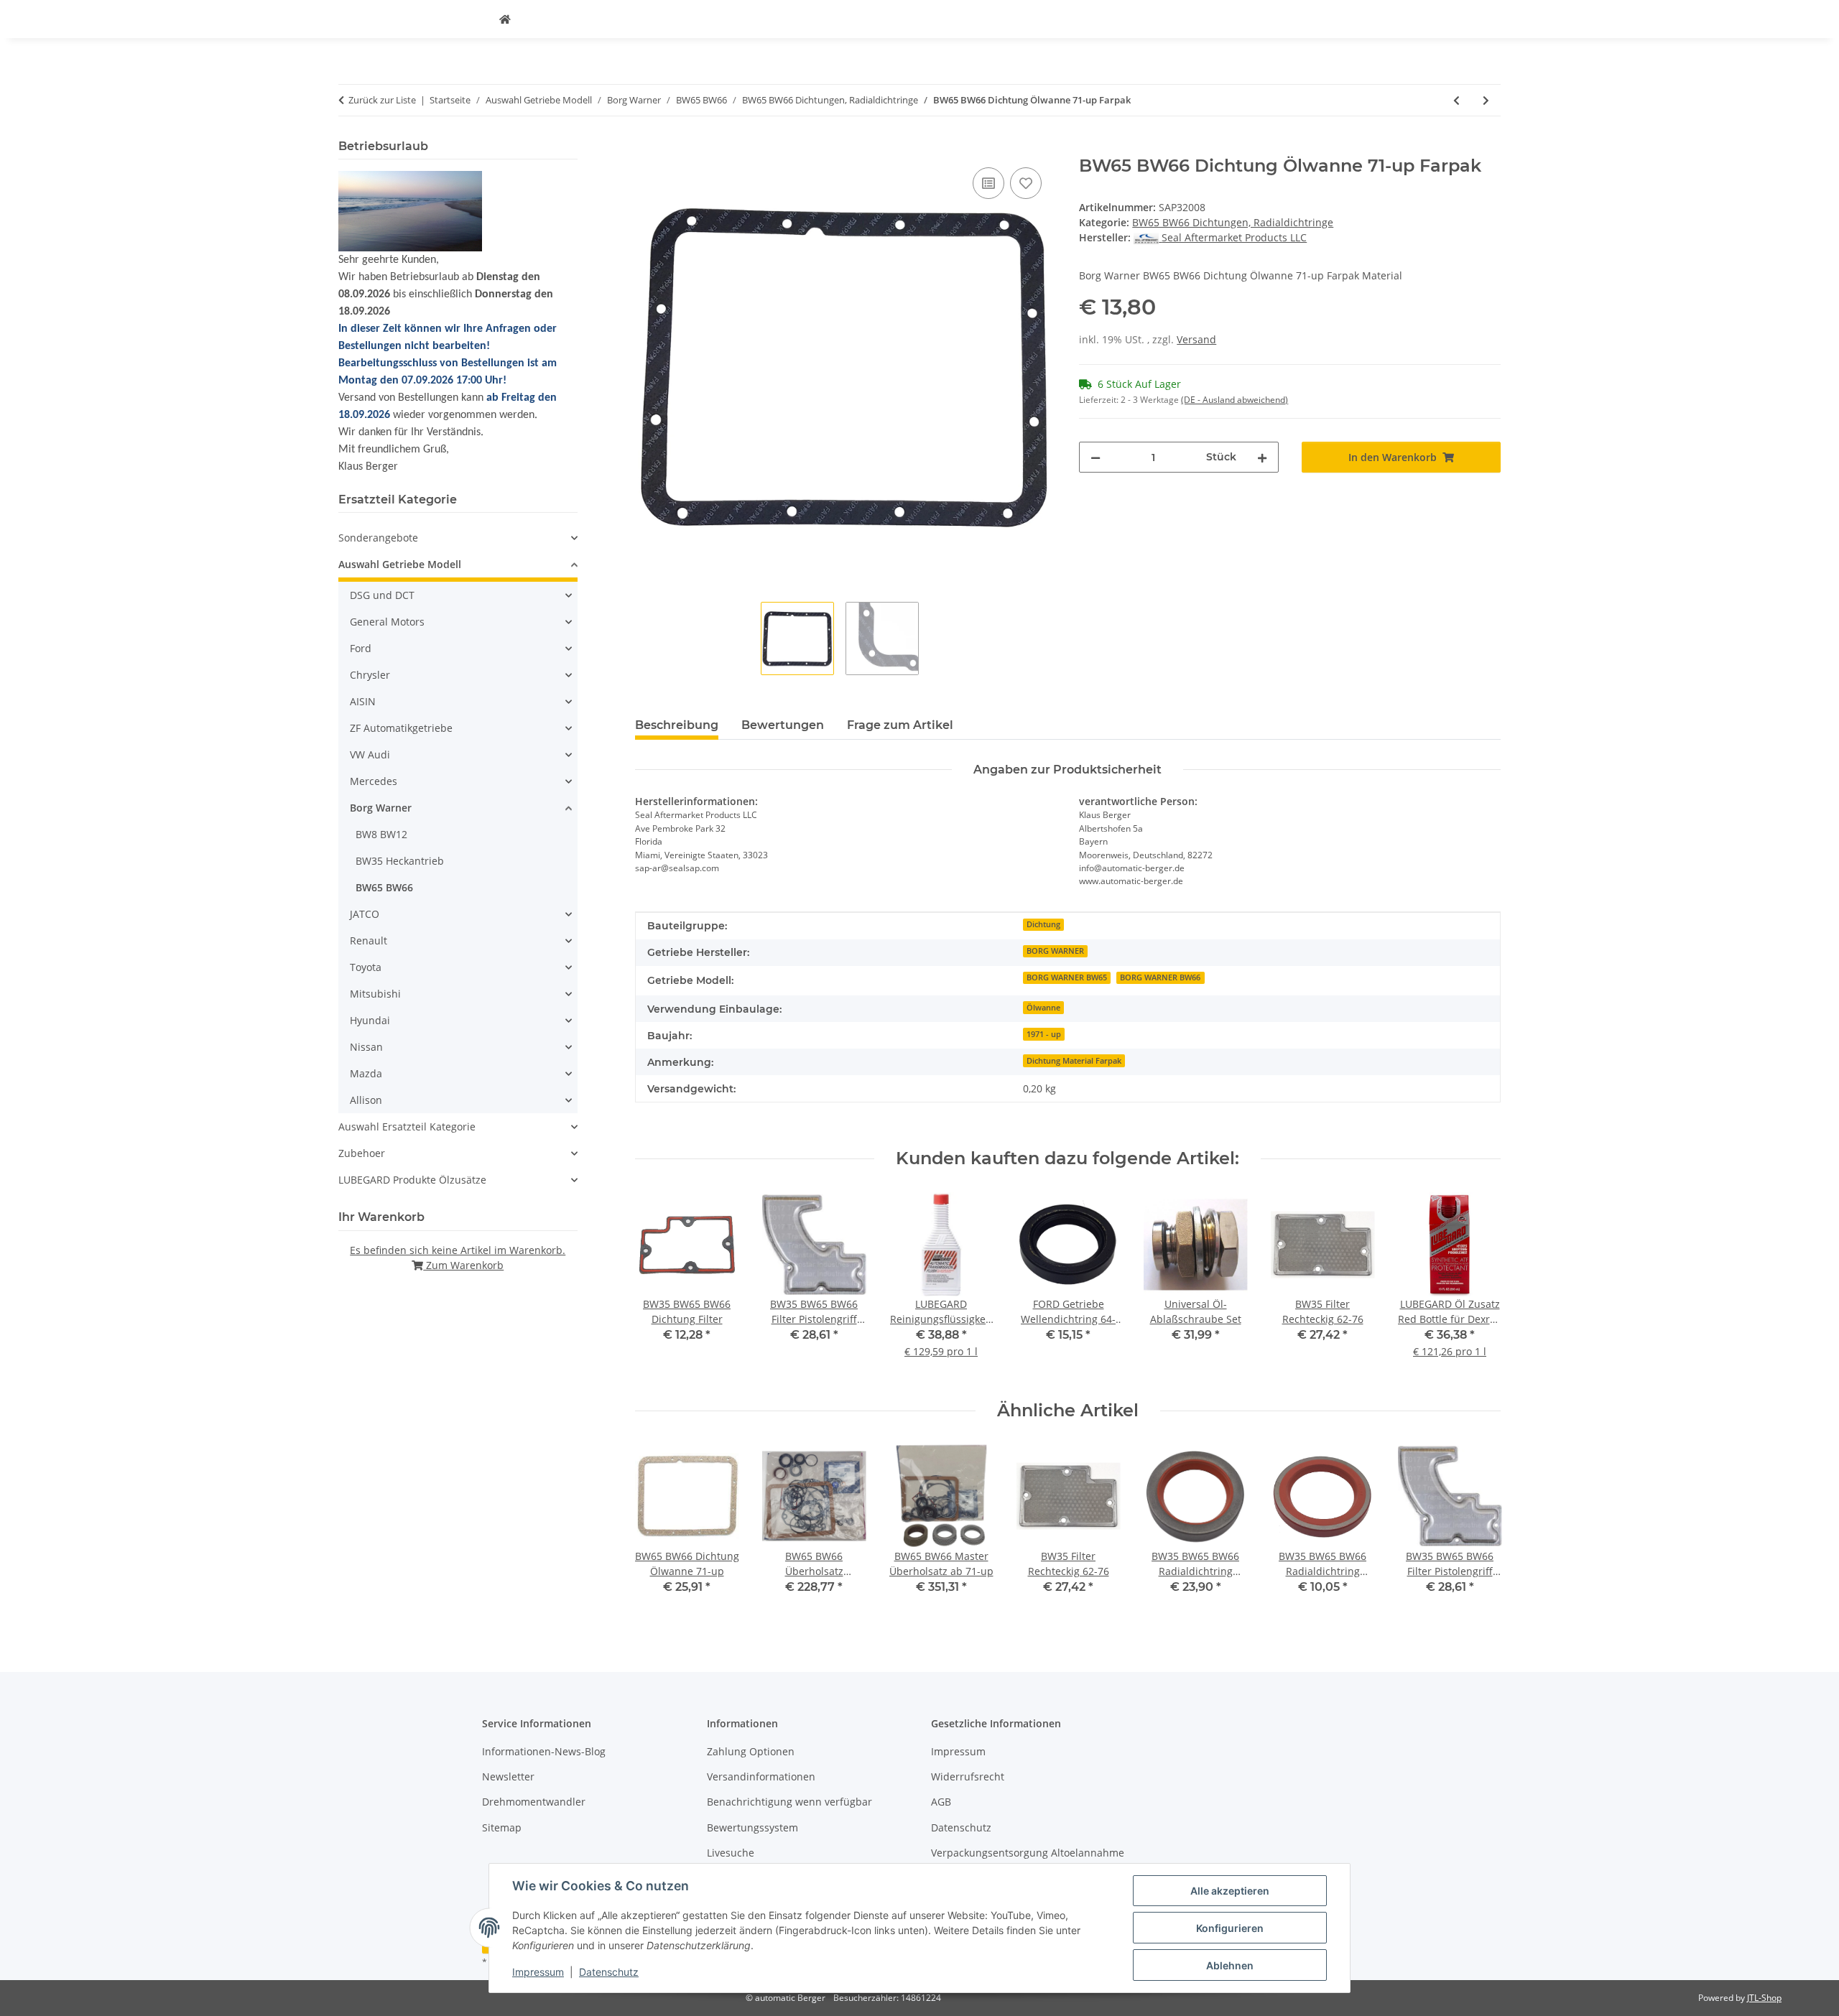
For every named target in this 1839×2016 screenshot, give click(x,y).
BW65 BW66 (384, 887)
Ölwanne (1043, 1008)
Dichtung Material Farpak (1074, 1061)
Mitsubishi (375, 994)
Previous (658, 1529)
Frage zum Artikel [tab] (900, 725)
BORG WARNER (1055, 951)
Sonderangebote (378, 538)
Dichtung (1043, 924)
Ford (361, 648)
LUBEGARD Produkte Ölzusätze (412, 1180)
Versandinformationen (761, 1776)
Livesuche (731, 1853)
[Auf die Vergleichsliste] (988, 183)
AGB (941, 1802)
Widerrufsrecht (968, 1776)
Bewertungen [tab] (783, 725)
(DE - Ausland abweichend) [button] (1235, 400)
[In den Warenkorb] (647, 148)
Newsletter (508, 1776)
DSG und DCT (382, 595)
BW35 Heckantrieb (400, 861)
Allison (366, 1100)
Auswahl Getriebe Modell (400, 564)
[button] (458, 538)
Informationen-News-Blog (544, 1751)
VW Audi (370, 754)
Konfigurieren (1230, 1928)
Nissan (366, 1047)
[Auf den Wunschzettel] (1026, 183)
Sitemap (502, 1827)
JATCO (365, 914)
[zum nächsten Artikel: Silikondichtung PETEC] (1486, 100)
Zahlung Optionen (751, 1751)
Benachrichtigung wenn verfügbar (789, 1802)
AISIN (363, 701)
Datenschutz (609, 1972)
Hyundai (370, 1020)
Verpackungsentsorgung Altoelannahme (1028, 1853)
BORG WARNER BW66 (1160, 977)
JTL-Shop (1764, 1998)
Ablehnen (1230, 1965)
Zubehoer (362, 1153)
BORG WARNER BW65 (1067, 977)
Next (1477, 1529)
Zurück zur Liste (382, 100)
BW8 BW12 (381, 834)
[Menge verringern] (1095, 457)
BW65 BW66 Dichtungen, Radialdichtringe (1233, 222)
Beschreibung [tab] (677, 725)
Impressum (538, 1972)
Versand (1196, 339)
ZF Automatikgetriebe (401, 728)
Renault (369, 940)
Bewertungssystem (752, 1827)
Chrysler (370, 675)
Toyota (366, 967)
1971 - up (1044, 1034)
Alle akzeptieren (1230, 1891)
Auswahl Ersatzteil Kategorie (407, 1127)
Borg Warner (381, 808)
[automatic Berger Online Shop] (505, 19)
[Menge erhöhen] (1262, 457)
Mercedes (374, 781)
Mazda (366, 1073)
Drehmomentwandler (534, 1802)
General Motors (387, 622)
